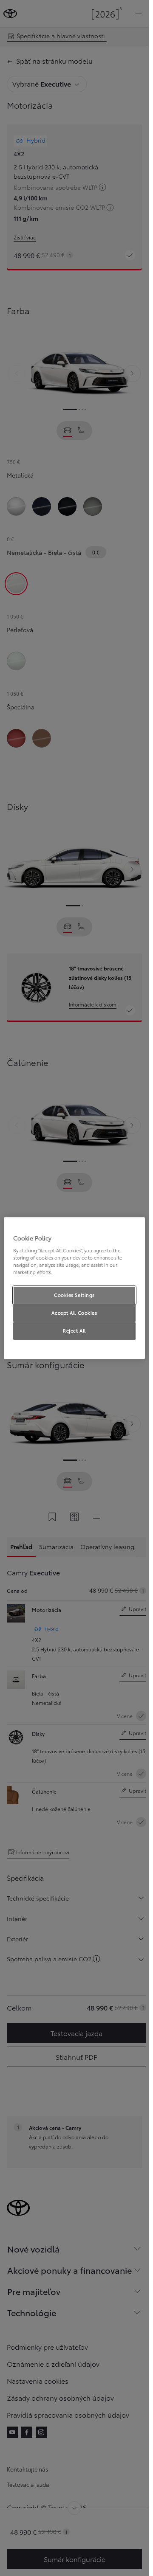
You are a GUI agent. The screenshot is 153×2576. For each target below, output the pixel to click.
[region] (75, 1288)
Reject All (74, 1330)
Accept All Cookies (74, 1313)
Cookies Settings (74, 1295)
